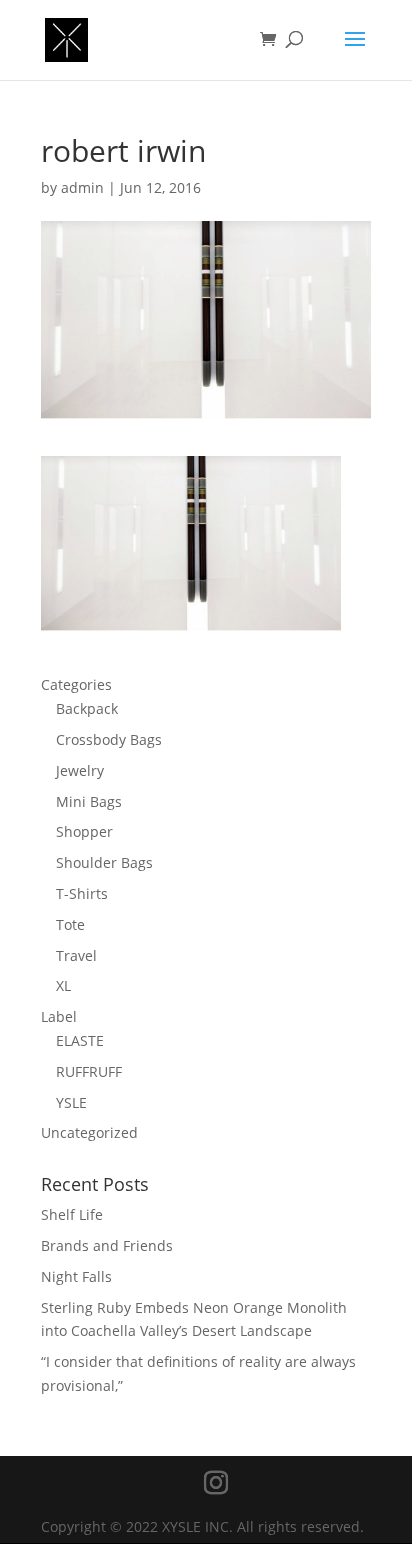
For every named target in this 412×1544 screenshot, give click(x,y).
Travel (76, 955)
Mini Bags (89, 801)
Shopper (84, 831)
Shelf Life (72, 1214)
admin (82, 187)
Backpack (87, 708)
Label (59, 1016)
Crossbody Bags (109, 739)
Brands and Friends (107, 1245)
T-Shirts (82, 893)
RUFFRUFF (89, 1071)
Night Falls (76, 1276)
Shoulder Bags (104, 862)
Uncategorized (89, 1132)
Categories (76, 684)
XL (63, 985)
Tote (70, 924)
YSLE (71, 1102)
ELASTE (80, 1040)
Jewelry (80, 770)
